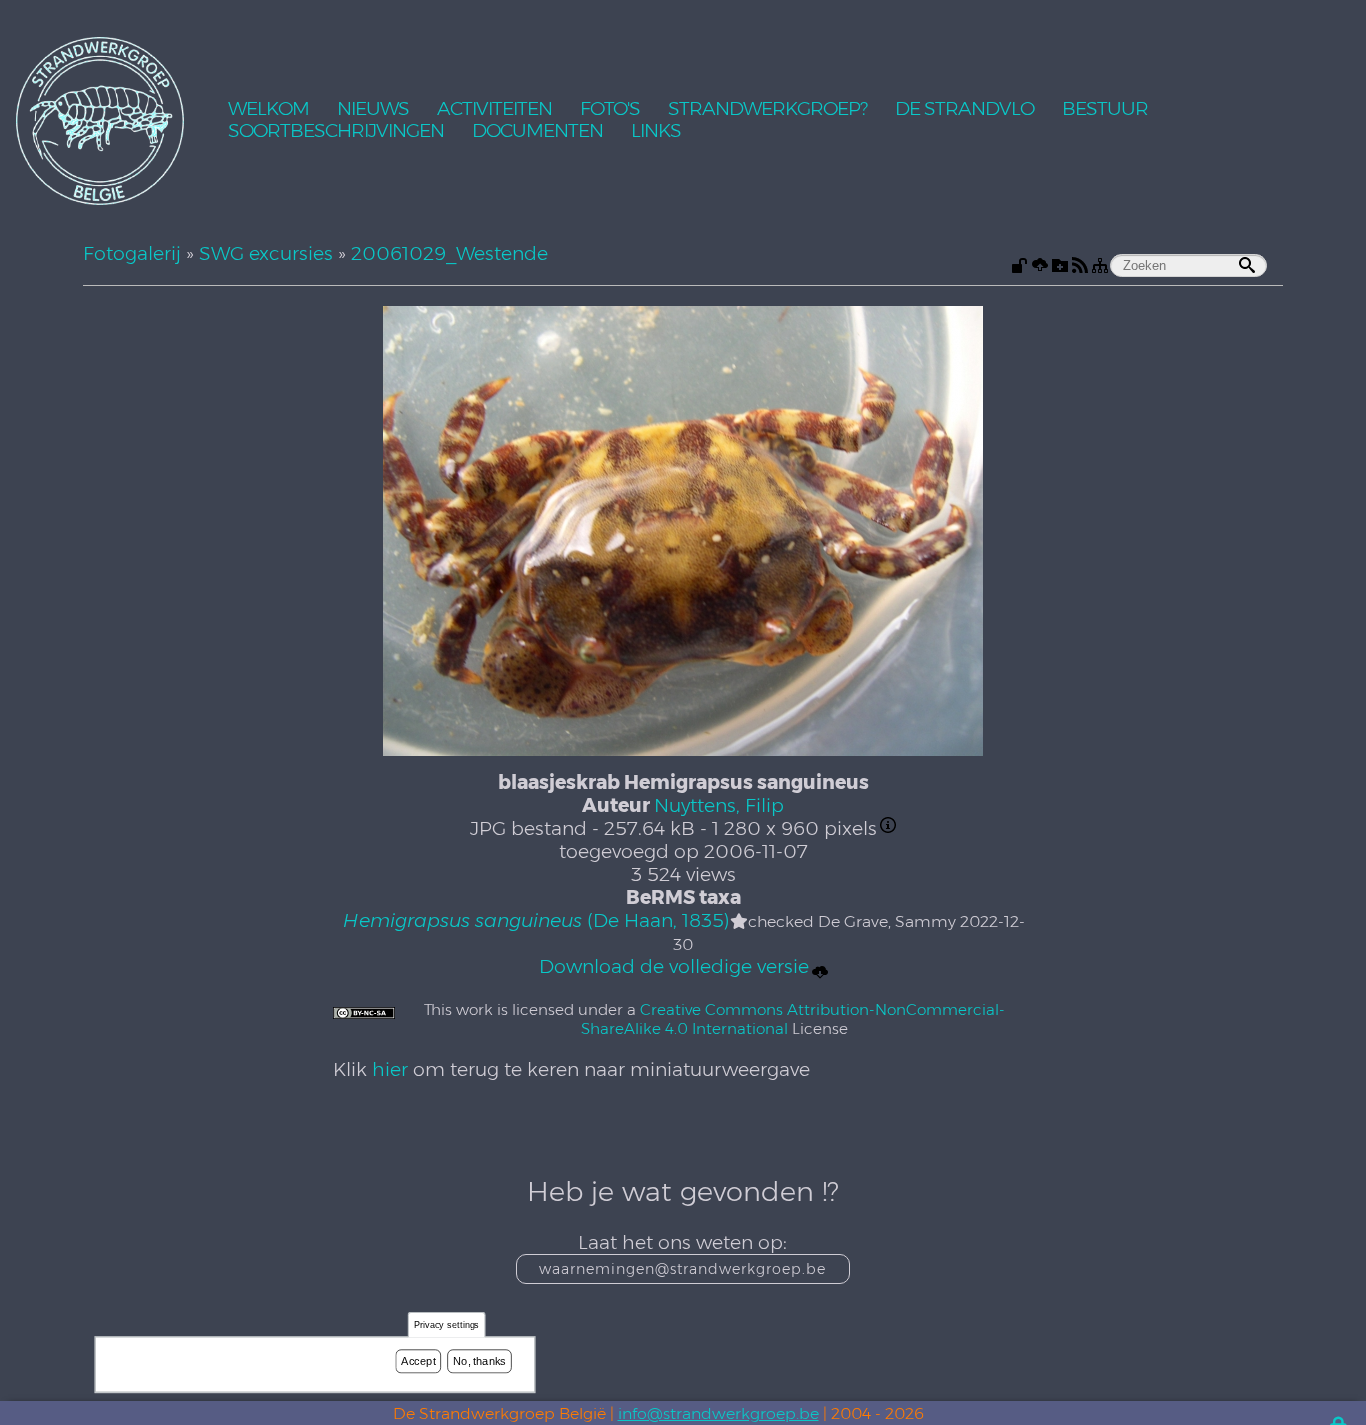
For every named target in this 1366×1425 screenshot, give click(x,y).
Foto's (610, 109)
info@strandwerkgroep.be (718, 1413)
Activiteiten (494, 109)
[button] (739, 922)
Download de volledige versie (674, 966)
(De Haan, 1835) (536, 920)
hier (390, 1069)
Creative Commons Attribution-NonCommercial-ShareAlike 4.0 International (793, 1019)
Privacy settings (447, 1325)
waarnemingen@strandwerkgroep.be (682, 1269)
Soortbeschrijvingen (336, 131)
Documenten (537, 131)
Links (656, 131)
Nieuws (373, 109)
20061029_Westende (449, 253)
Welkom (268, 109)
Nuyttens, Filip (719, 805)
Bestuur (1105, 109)
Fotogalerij (132, 253)
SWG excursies (266, 253)
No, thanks (479, 1361)
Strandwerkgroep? (767, 109)
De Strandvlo (964, 109)
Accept (418, 1361)
